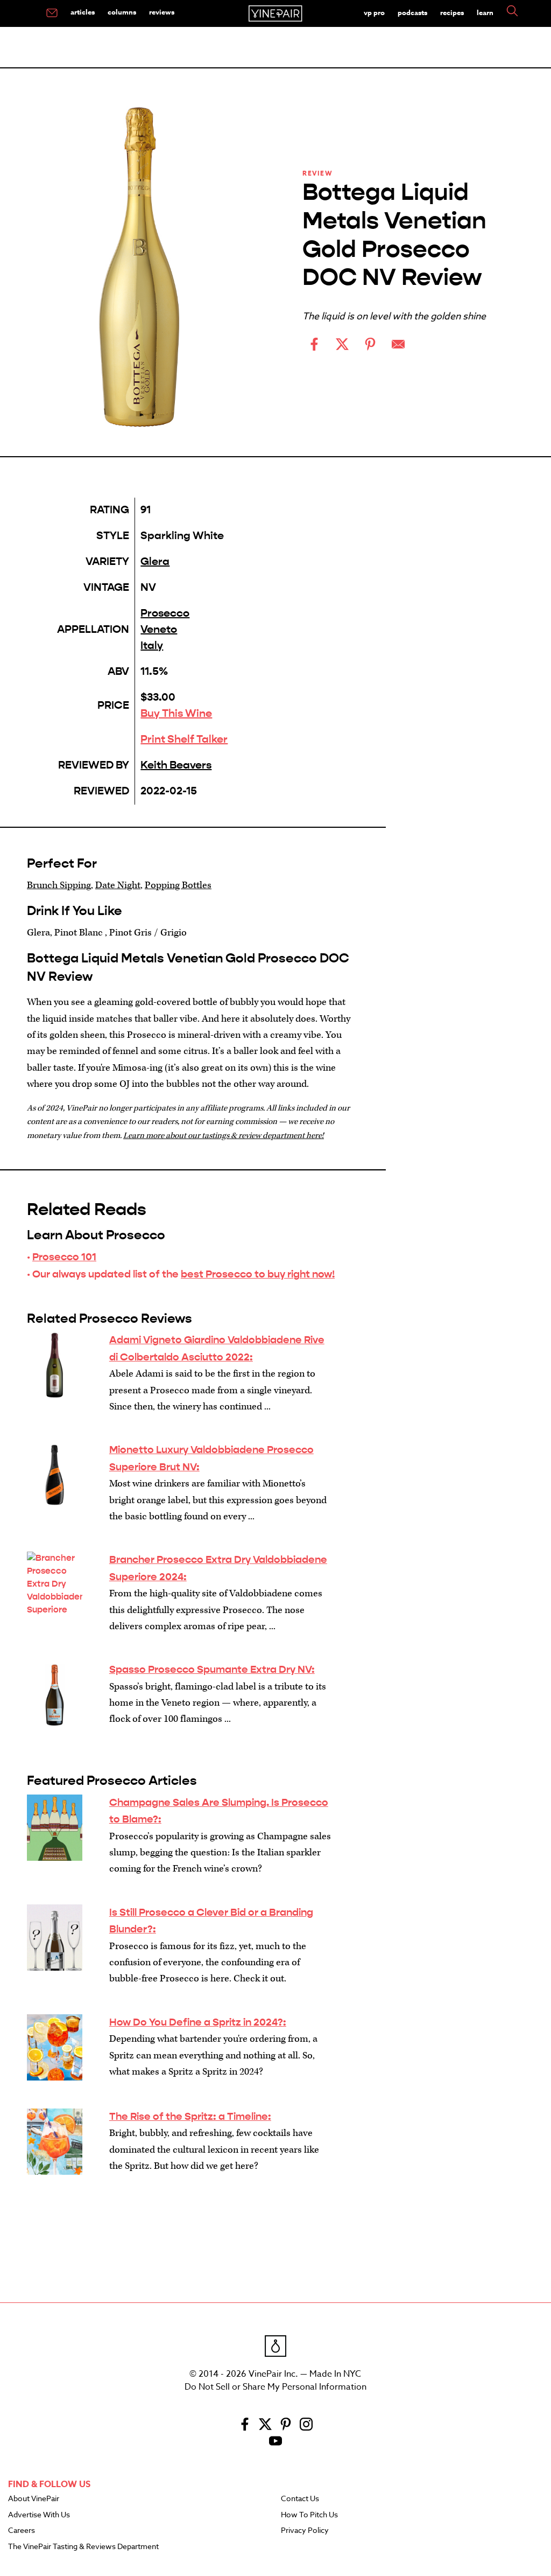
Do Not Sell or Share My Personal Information (275, 2387)
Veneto (159, 629)
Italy (152, 645)
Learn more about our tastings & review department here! (224, 1136)
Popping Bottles (178, 885)
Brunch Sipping (59, 885)
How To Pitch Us (309, 2515)
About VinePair (34, 2499)
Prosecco (165, 613)
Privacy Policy (305, 2531)
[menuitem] (52, 13)
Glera (155, 561)
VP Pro (374, 12)
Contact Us (300, 2499)
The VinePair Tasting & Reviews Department (83, 2547)
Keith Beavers (176, 765)
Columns (122, 12)
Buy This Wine (176, 713)
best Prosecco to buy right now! (258, 1274)
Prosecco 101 (64, 1257)
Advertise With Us (39, 2515)
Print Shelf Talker (184, 739)
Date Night (118, 885)
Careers (22, 2531)
